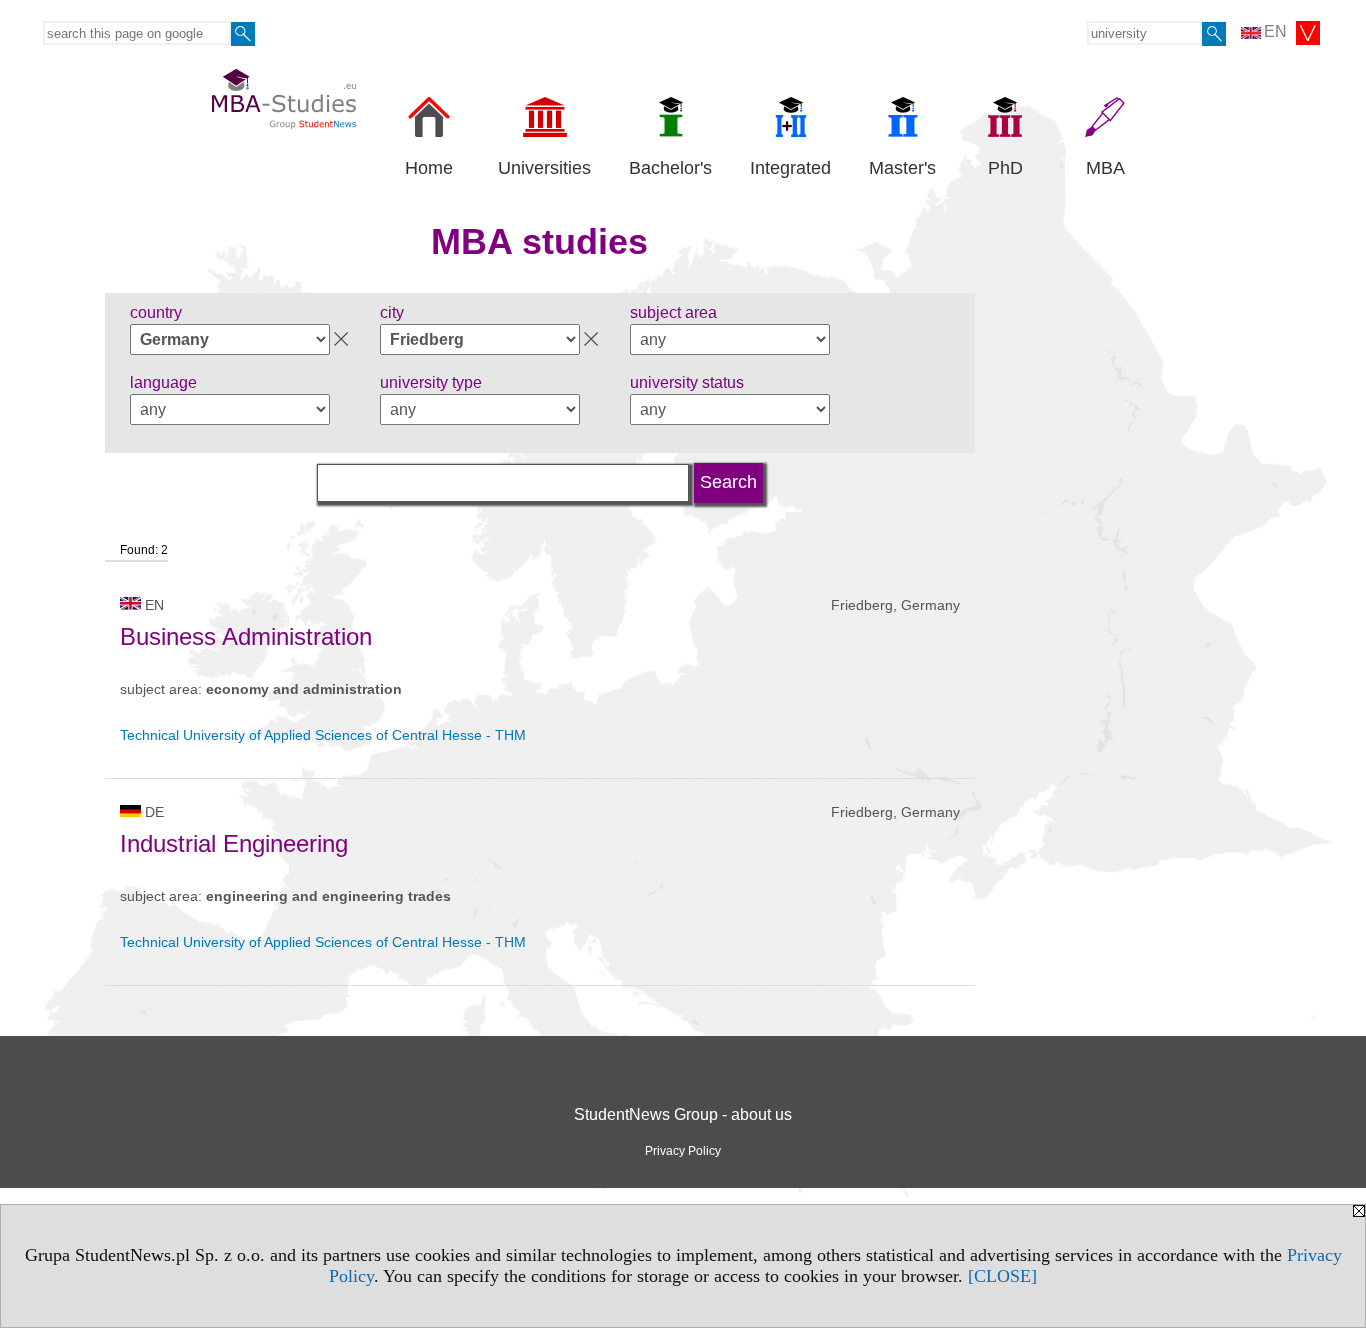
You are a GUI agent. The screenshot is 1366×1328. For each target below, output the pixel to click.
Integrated (790, 168)
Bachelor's (670, 168)
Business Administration (246, 636)
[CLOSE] (1002, 1276)
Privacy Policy (683, 1151)
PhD (1005, 168)
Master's (902, 168)
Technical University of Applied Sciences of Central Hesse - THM (323, 735)
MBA (1105, 168)
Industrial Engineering (234, 843)
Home (429, 168)
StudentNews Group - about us (683, 1114)
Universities (544, 168)
